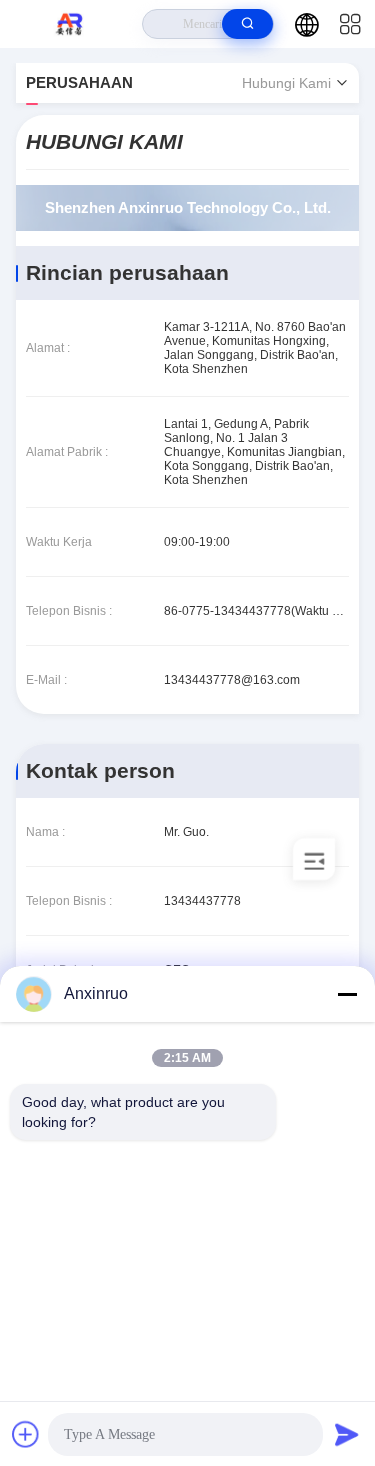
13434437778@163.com (232, 680)
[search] (247, 24)
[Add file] (26, 1434)
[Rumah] (71, 24)
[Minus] (347, 994)
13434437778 (202, 901)
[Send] (347, 1434)
